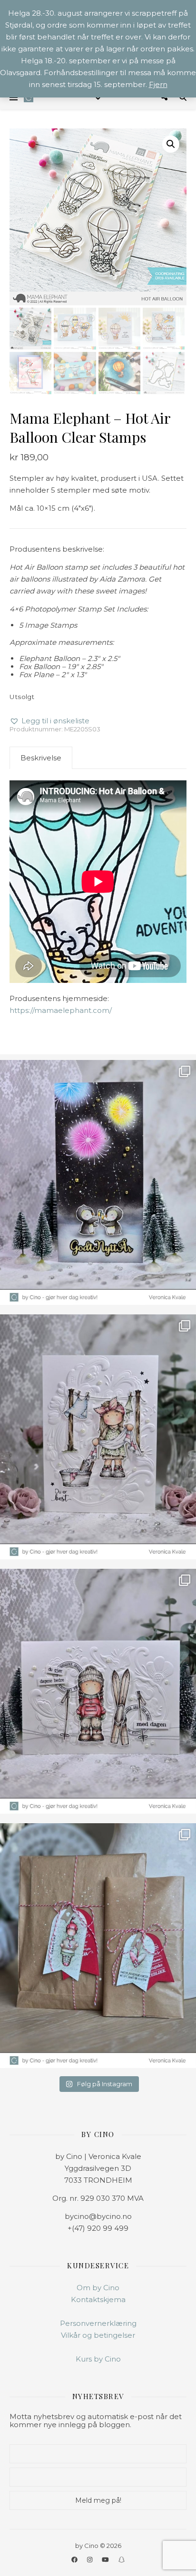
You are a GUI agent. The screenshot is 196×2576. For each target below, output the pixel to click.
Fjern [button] (158, 84)
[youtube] (106, 2559)
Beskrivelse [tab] (41, 758)
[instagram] (90, 2559)
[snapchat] (122, 2559)
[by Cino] (29, 97)
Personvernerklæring (98, 2323)
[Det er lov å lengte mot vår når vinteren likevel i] (98, 1437)
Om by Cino (98, 2288)
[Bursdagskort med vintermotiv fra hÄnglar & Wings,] (98, 1691)
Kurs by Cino (98, 2359)
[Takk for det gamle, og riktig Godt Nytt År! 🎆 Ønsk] (98, 1182)
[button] (171, 144)
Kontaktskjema (98, 2299)
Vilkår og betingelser (98, 2335)
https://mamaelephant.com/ (61, 1010)
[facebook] (75, 2559)
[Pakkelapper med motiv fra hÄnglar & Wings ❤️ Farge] (98, 1946)
